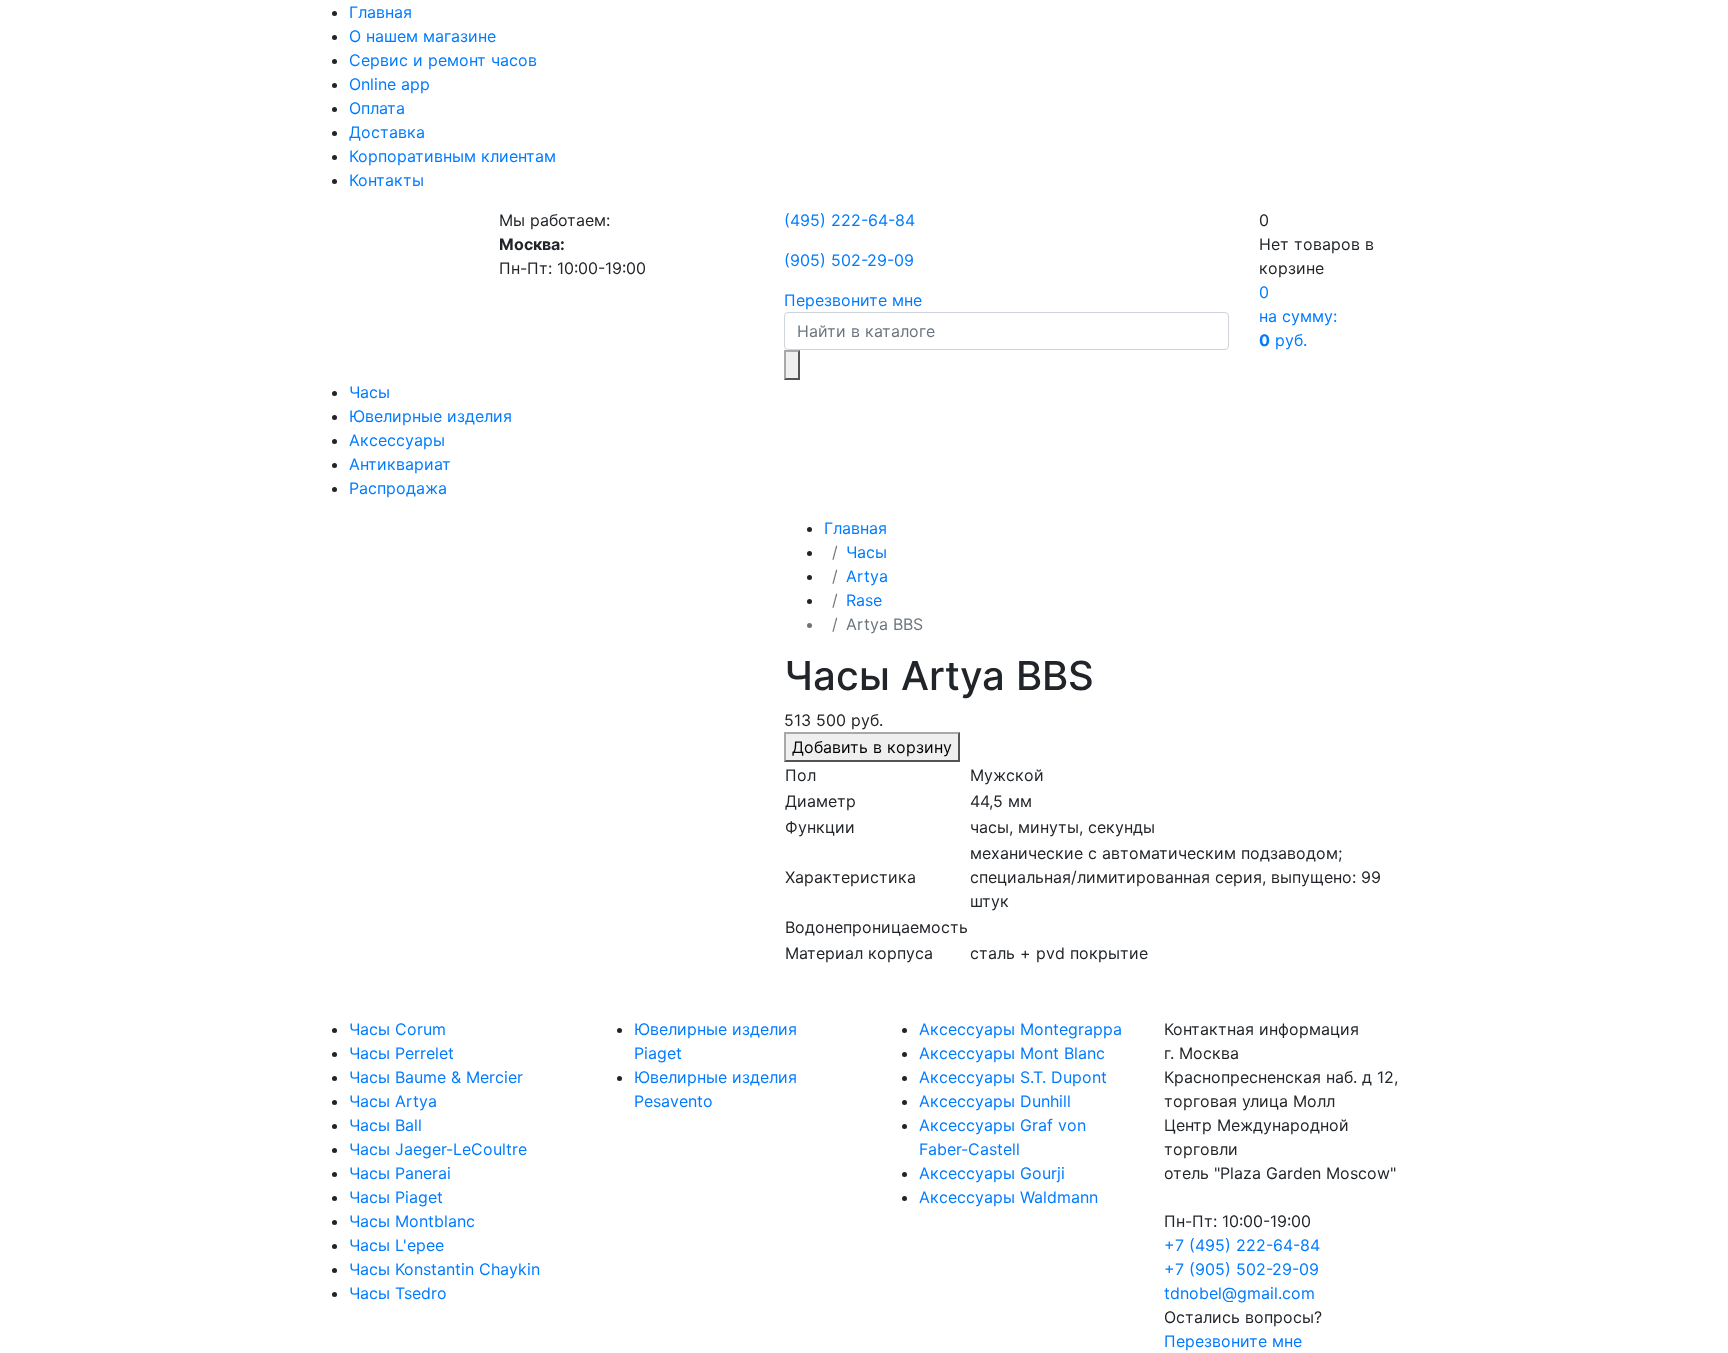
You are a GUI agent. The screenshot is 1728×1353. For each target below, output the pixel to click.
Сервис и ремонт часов (443, 60)
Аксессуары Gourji (992, 1173)
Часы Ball (385, 1125)
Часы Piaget (396, 1197)
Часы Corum (397, 1029)
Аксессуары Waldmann (1008, 1197)
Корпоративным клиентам (452, 156)
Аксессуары (397, 440)
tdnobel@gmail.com (1239, 1293)
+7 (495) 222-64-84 (1242, 1245)
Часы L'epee (396, 1245)
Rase (864, 600)
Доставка (387, 132)
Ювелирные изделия (430, 416)
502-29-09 (849, 260)
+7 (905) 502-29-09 (1241, 1269)
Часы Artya (393, 1101)
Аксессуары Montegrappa (1020, 1029)
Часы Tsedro (398, 1293)
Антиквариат (400, 464)
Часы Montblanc (412, 1221)
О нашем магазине (422, 36)
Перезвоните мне (853, 300)
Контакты (386, 180)
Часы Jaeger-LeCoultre (438, 1149)
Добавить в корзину (872, 747)
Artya (867, 576)
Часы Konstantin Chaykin (444, 1269)
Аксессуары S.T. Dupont (1013, 1077)
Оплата (377, 108)
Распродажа (398, 488)
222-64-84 (849, 220)
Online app (389, 84)
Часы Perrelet (401, 1053)
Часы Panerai (400, 1173)
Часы (369, 392)
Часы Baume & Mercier (436, 1077)
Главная (380, 12)
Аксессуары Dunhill (995, 1101)
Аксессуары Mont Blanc (1012, 1053)
